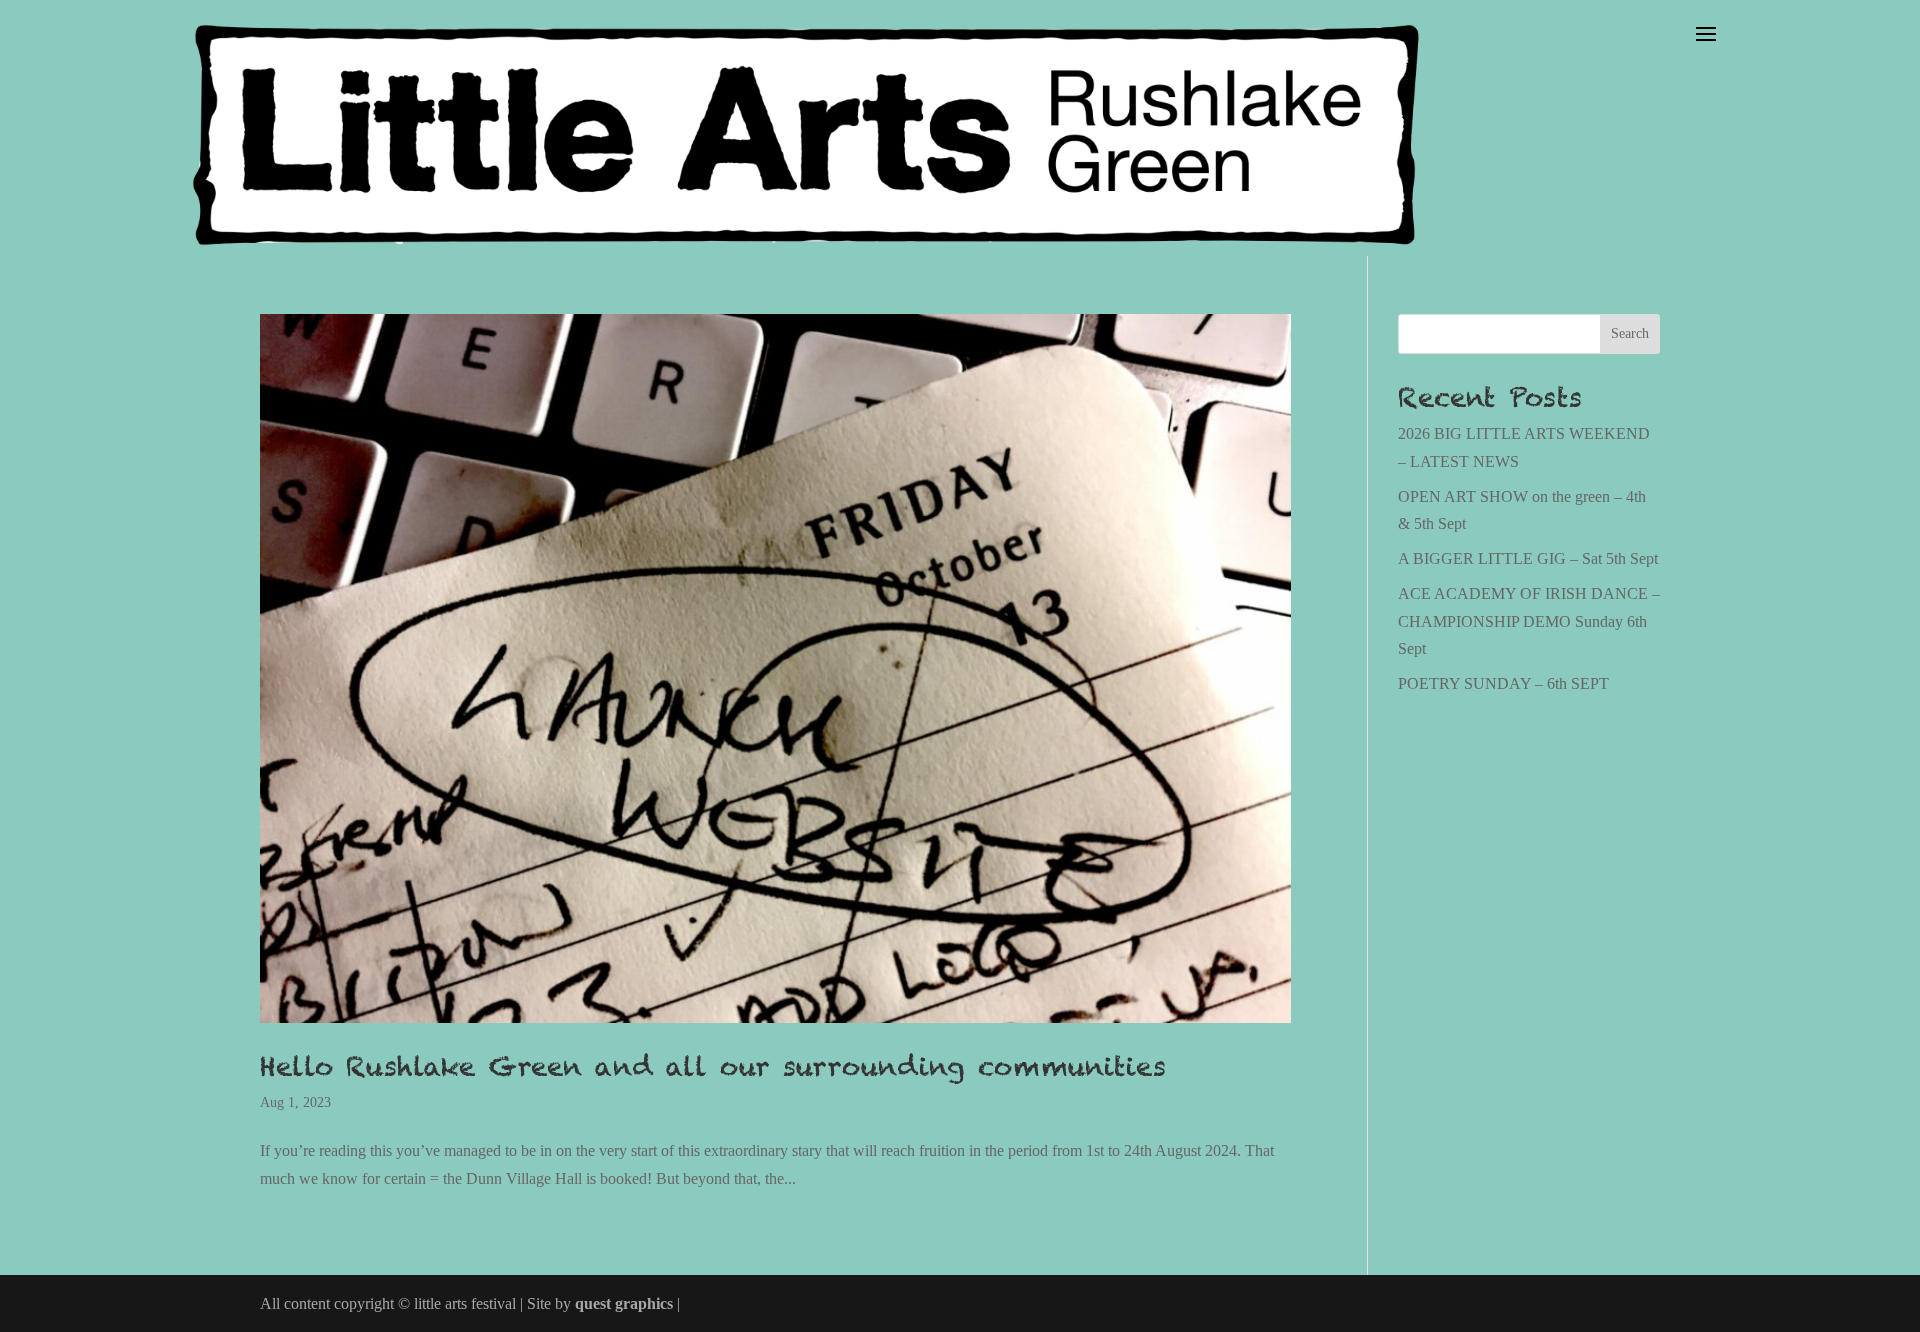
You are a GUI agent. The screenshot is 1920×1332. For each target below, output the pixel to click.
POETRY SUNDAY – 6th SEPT (1503, 683)
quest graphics (624, 1303)
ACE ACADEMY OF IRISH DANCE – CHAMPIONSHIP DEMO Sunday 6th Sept (1529, 620)
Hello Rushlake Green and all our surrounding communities (713, 1066)
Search (1630, 333)
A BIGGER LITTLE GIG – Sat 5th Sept (1528, 558)
